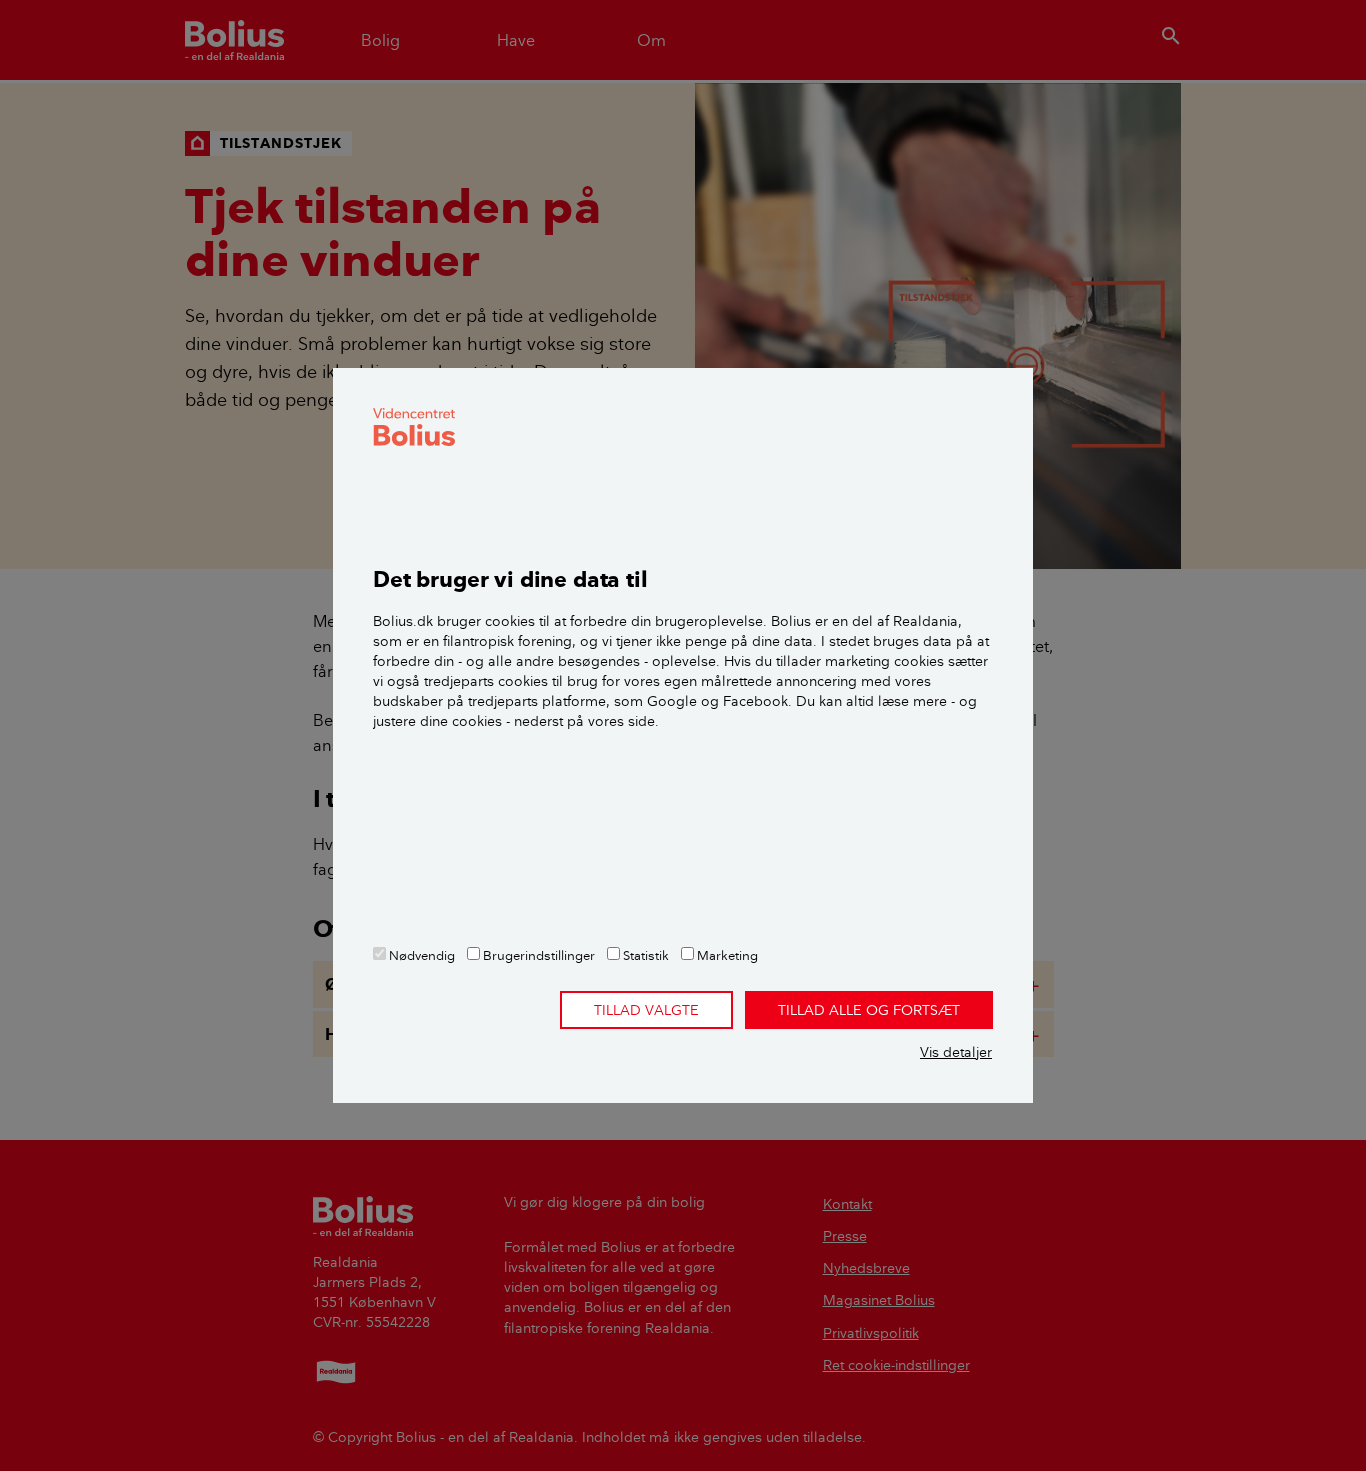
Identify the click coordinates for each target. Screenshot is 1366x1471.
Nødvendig (420, 955)
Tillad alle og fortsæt (869, 1010)
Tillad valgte (646, 1010)
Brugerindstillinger (537, 955)
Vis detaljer (956, 1052)
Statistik (644, 955)
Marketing (726, 955)
